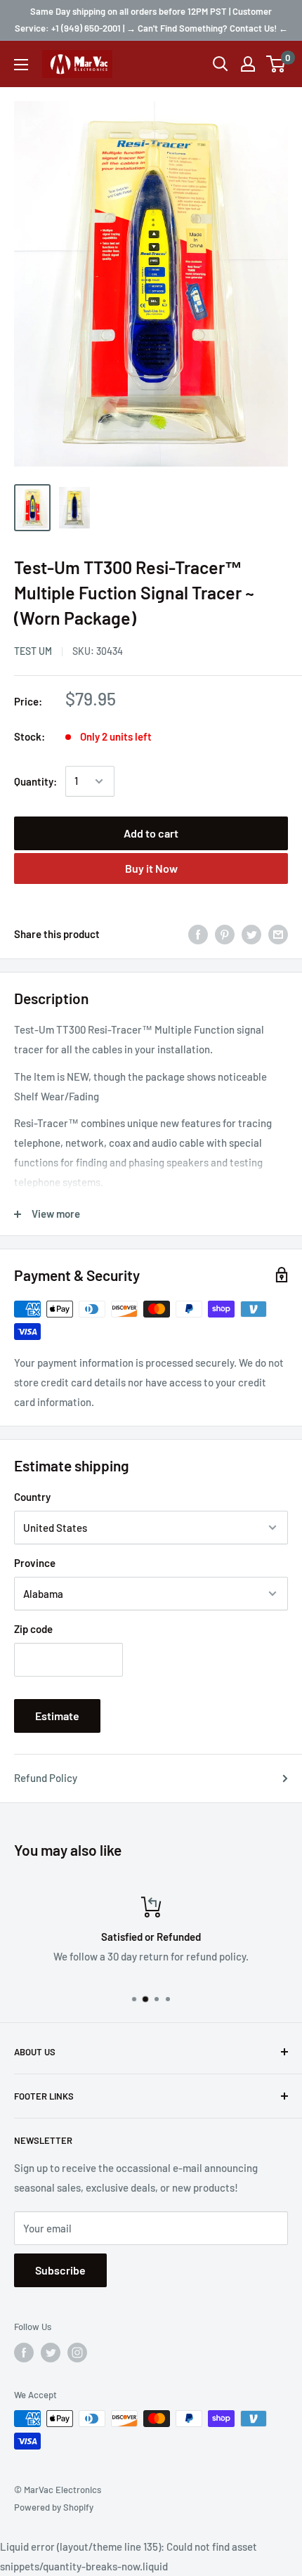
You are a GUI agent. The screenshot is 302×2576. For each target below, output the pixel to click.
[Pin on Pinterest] (225, 934)
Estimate (57, 1716)
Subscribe (60, 2270)
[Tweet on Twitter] (251, 934)
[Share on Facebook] (198, 934)
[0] (276, 64)
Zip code (33, 1629)
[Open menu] (21, 65)
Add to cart (151, 833)
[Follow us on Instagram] (77, 2353)
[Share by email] (278, 934)
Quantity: (35, 781)
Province (35, 1563)
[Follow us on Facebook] (24, 2353)
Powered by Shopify (54, 2507)
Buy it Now (151, 868)
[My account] (248, 64)
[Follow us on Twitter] (51, 2353)
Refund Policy (46, 1778)
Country (32, 1497)
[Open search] (221, 64)
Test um (33, 651)
